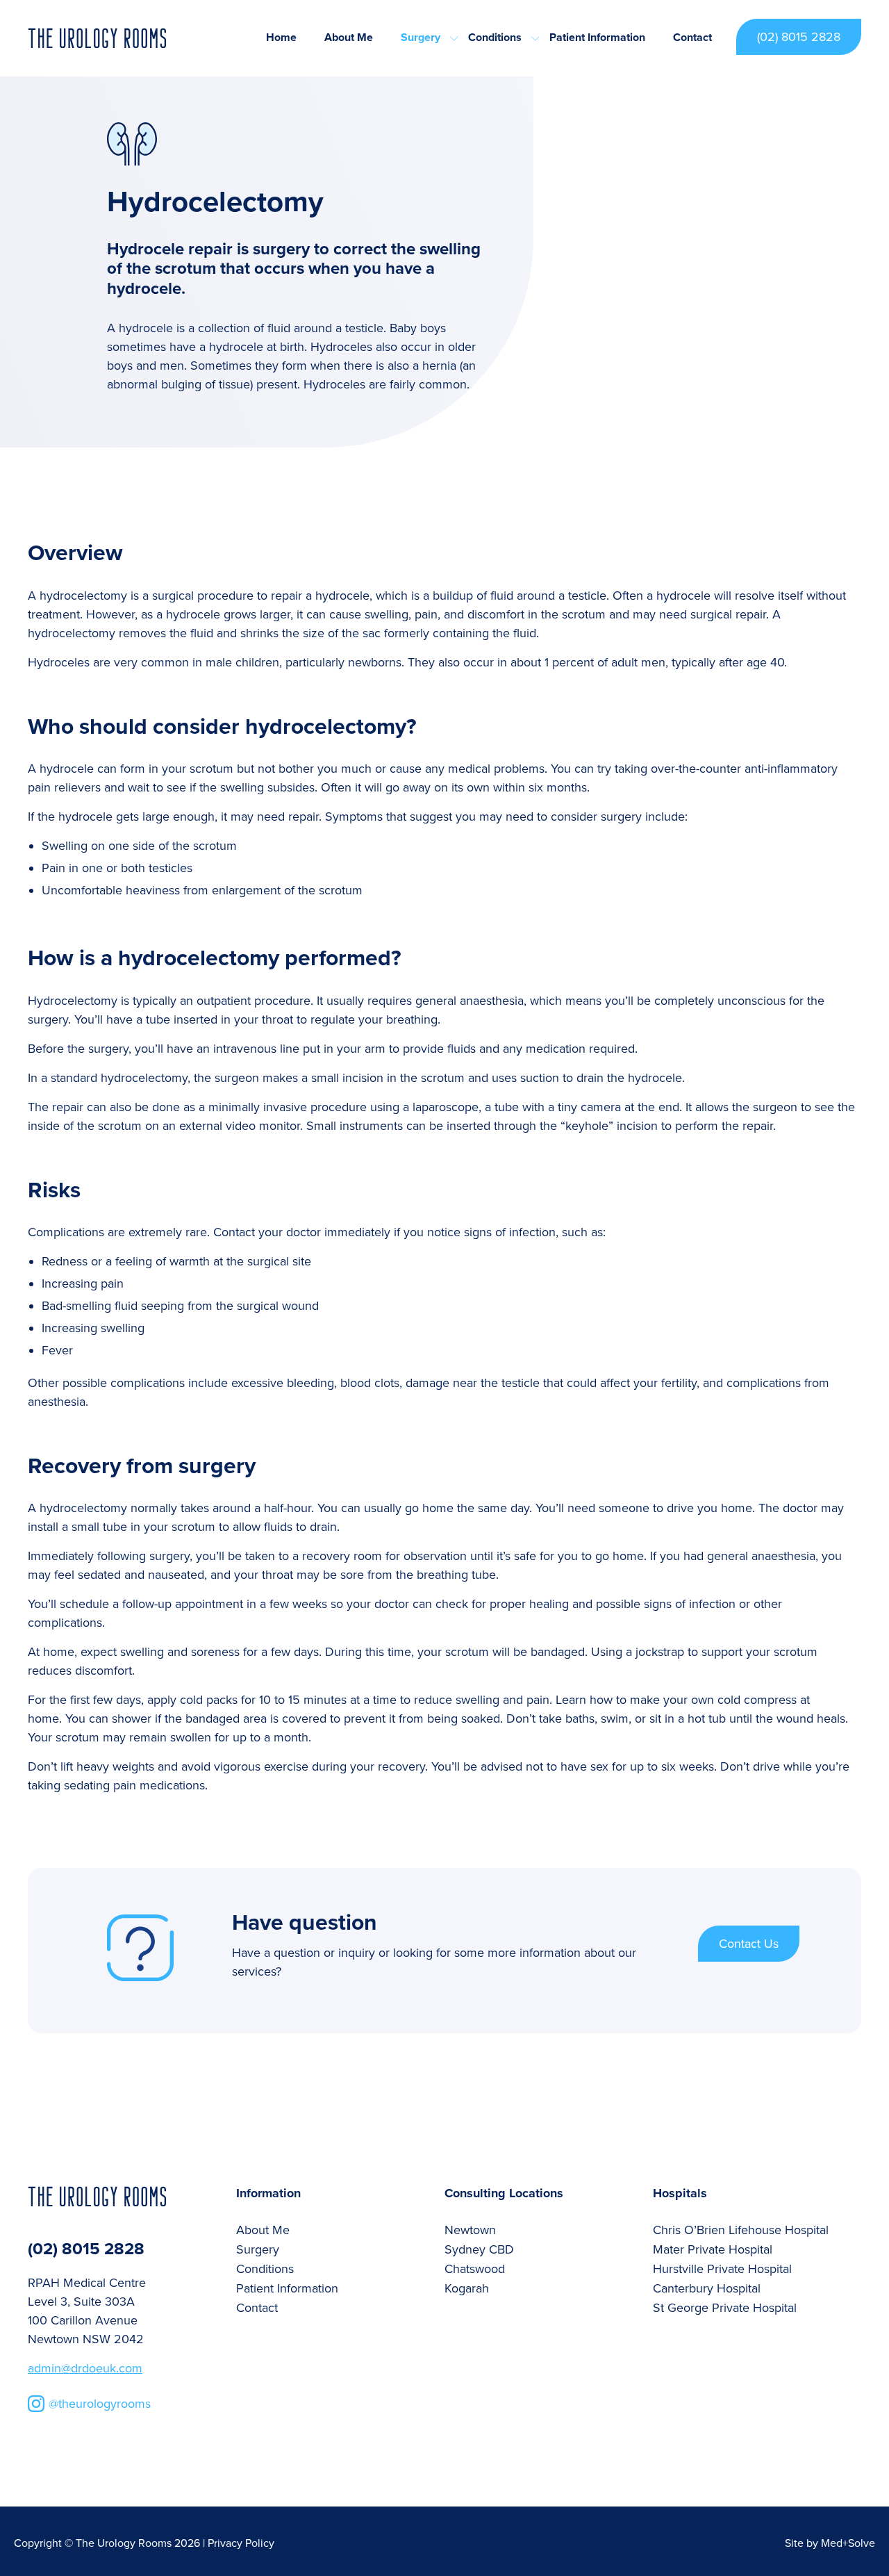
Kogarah (467, 2288)
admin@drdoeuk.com (85, 2368)
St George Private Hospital (725, 2308)
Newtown (470, 2230)
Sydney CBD (479, 2249)
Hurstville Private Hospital (722, 2269)
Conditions (495, 38)
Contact (692, 38)
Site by (830, 2543)
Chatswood (475, 2269)
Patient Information (597, 38)
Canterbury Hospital (707, 2288)
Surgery (421, 38)
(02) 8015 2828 (799, 37)
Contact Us (749, 1944)
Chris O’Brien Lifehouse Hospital (741, 2230)
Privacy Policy (241, 2543)
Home (281, 38)
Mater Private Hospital (713, 2249)
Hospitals (680, 2193)
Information (268, 2193)
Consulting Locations (504, 2193)
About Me (349, 38)
